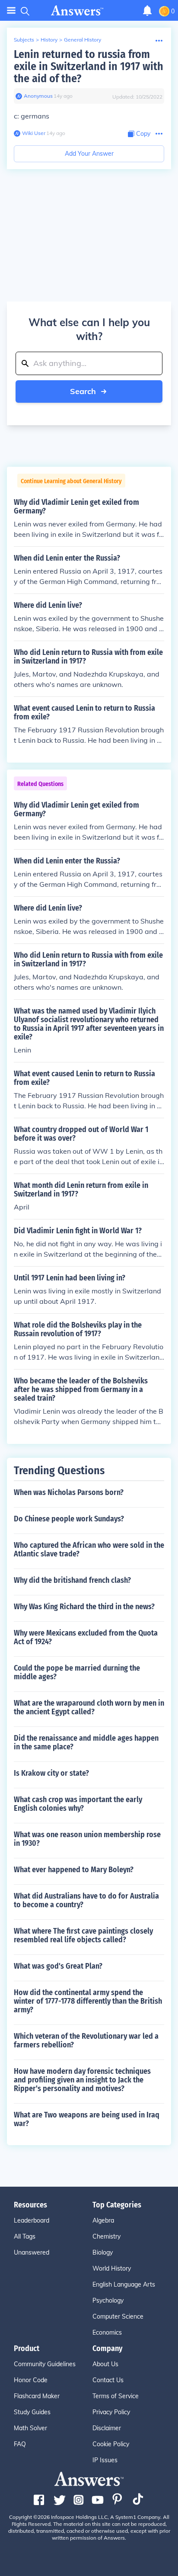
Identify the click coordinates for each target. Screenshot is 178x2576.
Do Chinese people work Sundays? (69, 1519)
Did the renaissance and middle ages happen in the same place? (86, 1742)
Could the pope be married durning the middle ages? (77, 1672)
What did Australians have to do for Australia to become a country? (86, 1900)
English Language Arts (124, 2284)
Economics (107, 2332)
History (49, 40)
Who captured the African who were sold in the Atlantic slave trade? (89, 1549)
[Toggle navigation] (11, 11)
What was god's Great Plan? (58, 1966)
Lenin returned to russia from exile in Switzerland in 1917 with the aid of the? (89, 66)
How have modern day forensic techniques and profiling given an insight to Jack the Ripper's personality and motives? (82, 2080)
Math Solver (30, 2428)
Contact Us (108, 2380)
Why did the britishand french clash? (72, 1580)
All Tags (25, 2236)
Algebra (103, 2220)
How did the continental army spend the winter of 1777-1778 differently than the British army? (88, 2001)
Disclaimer (107, 2428)
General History (83, 40)
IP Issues (105, 2460)
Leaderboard (32, 2220)
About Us (105, 2364)
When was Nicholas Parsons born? (69, 1492)
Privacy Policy (111, 2412)
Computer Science (118, 2316)
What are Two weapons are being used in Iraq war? (87, 2119)
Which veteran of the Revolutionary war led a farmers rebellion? (86, 2040)
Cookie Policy (111, 2444)
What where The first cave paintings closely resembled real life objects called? (83, 1935)
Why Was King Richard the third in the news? (84, 1607)
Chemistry (106, 2236)
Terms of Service (116, 2396)
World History (112, 2268)
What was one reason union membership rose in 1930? (87, 1839)
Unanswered (32, 2252)
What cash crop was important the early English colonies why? (78, 1804)
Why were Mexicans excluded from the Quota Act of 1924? (86, 1637)
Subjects (24, 40)
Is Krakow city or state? (51, 1773)
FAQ (20, 2444)
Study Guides (32, 2412)
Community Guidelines (45, 2364)
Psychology (108, 2300)
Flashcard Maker (37, 2396)
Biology (103, 2252)
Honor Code (31, 2380)
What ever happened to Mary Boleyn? (74, 1870)
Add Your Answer (89, 154)
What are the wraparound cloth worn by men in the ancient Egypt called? (89, 1707)
